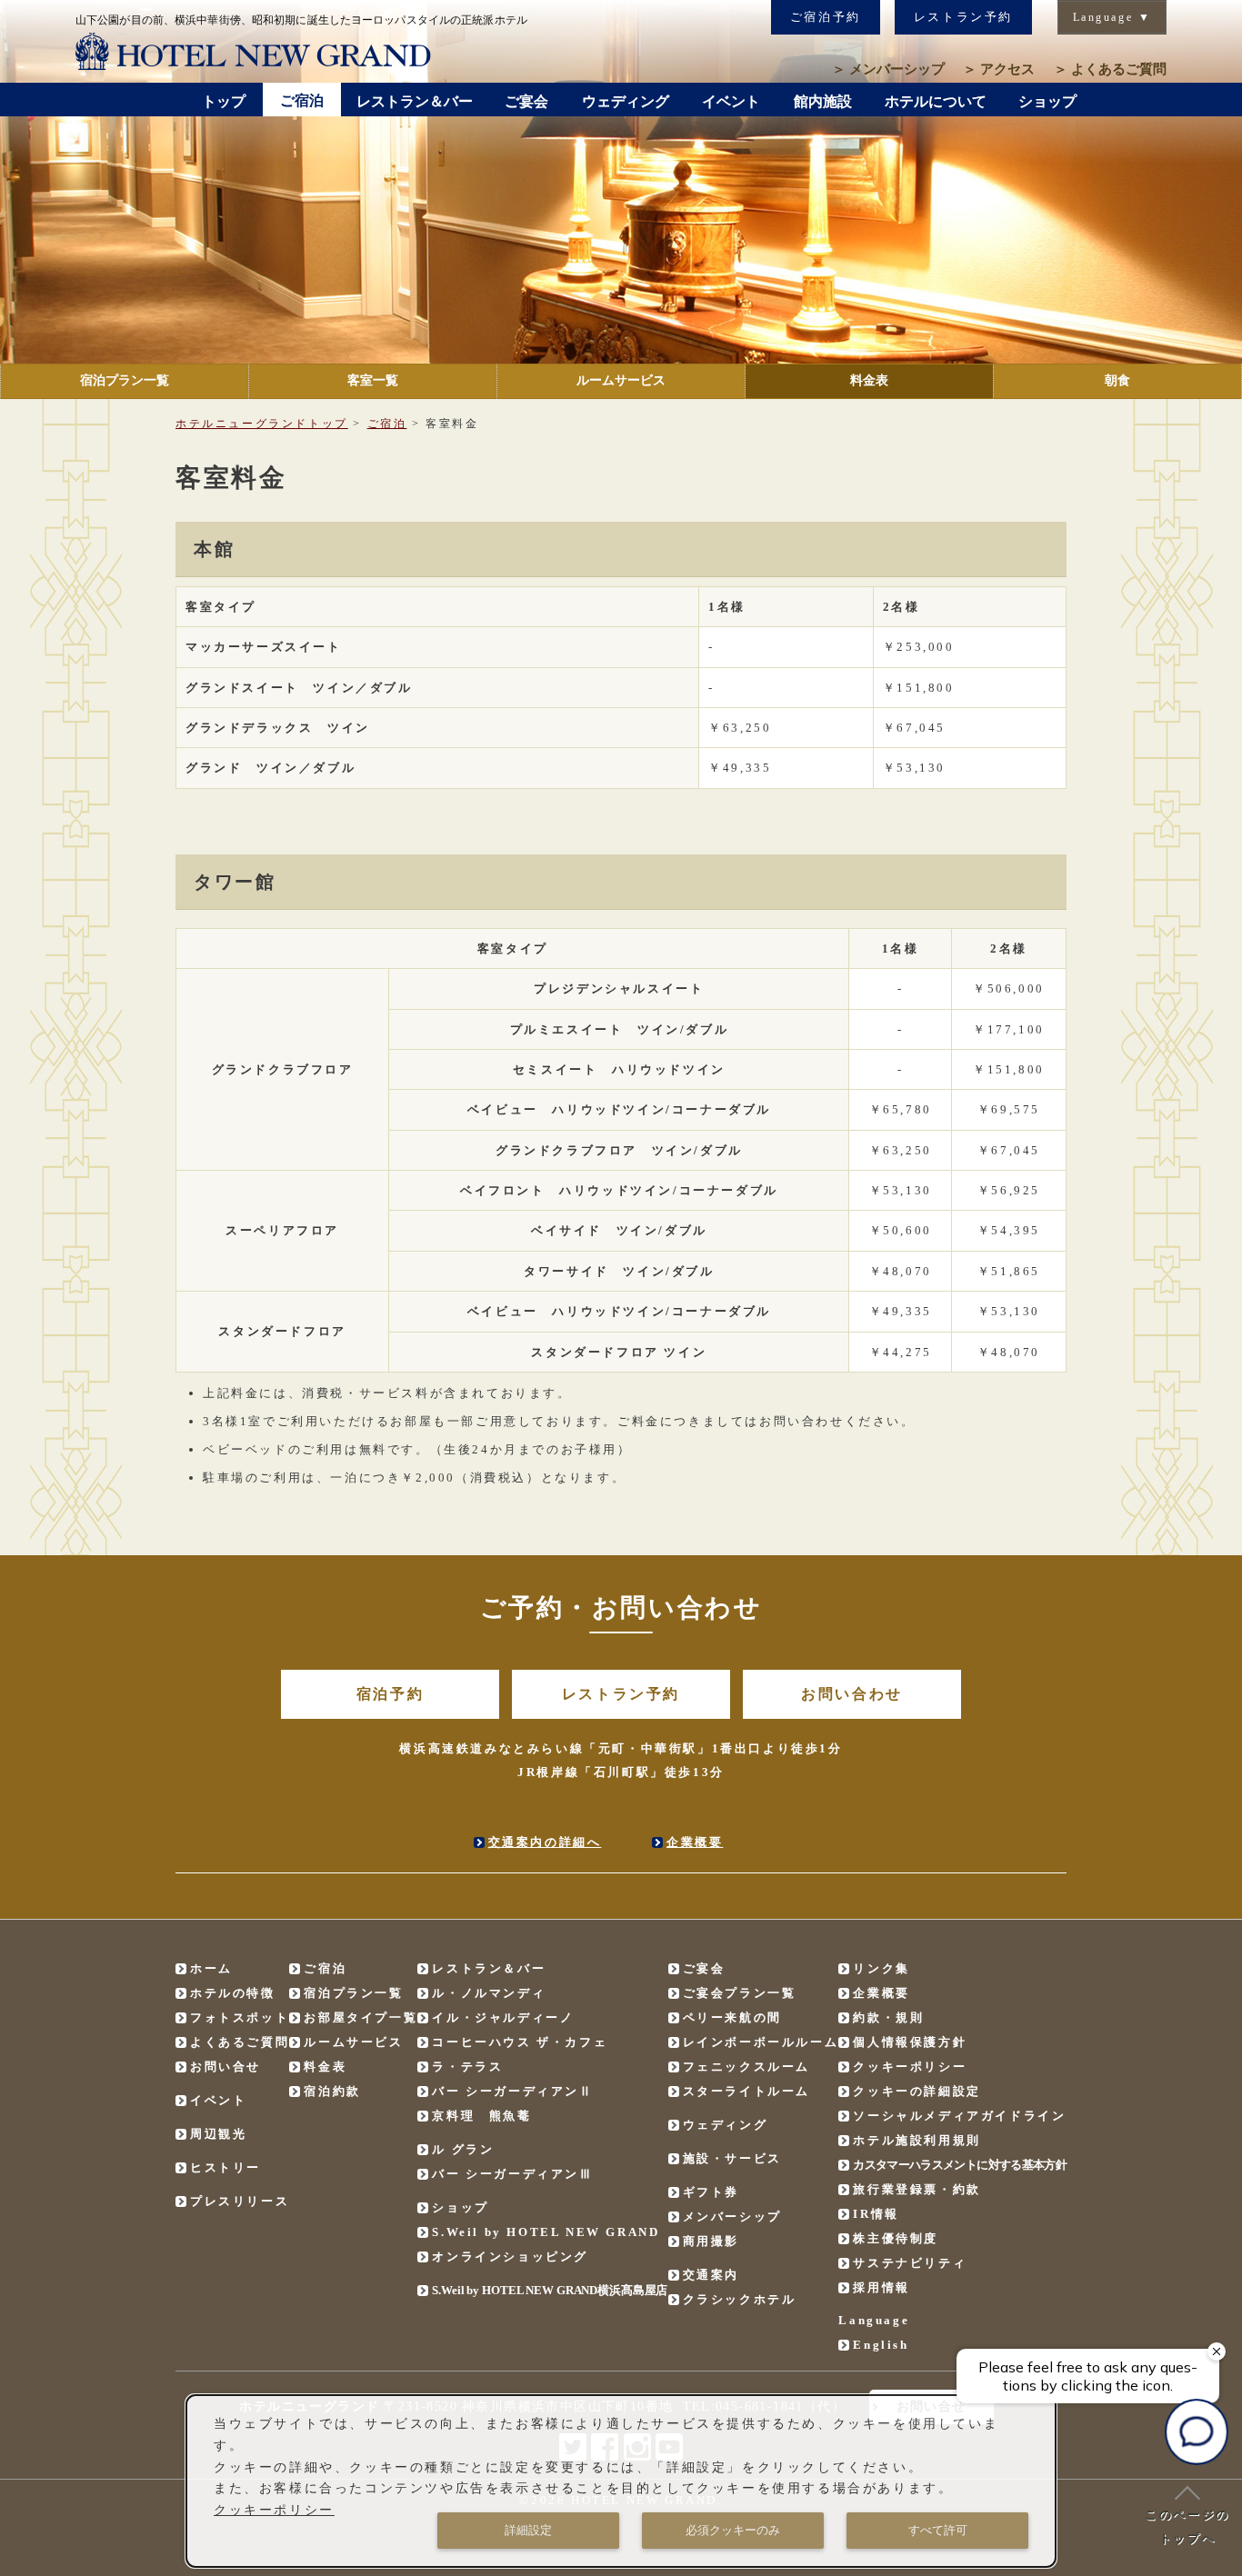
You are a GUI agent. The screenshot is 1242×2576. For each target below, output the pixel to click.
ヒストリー (225, 2167)
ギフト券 (711, 2192)
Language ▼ (1112, 17)
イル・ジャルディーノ (503, 2017)
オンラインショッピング (510, 2256)
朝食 (1117, 380)
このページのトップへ (1187, 2526)
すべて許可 (938, 2530)
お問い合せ (225, 2067)
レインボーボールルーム (761, 2042)
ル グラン (463, 2149)
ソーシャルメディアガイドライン (959, 2116)
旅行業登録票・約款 (916, 2189)
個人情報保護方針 (910, 2042)
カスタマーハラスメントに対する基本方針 (960, 2165)
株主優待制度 (896, 2238)
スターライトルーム (746, 2091)
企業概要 (695, 1842)
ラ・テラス (467, 2067)
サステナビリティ (910, 2263)
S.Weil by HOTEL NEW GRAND (546, 2232)
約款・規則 (888, 2017)
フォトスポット (240, 2017)
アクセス (999, 69)
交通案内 (711, 2275)
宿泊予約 (390, 1694)
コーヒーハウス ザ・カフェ (520, 2042)
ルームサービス (621, 380)
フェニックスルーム (746, 2067)
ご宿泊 (387, 424)
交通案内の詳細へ (545, 1842)
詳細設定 (528, 2530)
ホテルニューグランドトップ (262, 424)
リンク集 (881, 1968)
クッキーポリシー (910, 2067)
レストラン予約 (963, 17)
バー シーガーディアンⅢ (512, 2174)
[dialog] (621, 2481)
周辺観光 (218, 2134)
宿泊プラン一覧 (125, 380)
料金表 (869, 380)
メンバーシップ (888, 69)
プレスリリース (240, 2201)
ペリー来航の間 (732, 2017)
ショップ (460, 2207)
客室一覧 (373, 380)
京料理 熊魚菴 (481, 2116)
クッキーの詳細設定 (916, 2091)
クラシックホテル (740, 2299)
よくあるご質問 (1110, 69)
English (881, 2345)
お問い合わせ (852, 1694)
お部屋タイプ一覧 (361, 2017)
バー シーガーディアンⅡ (512, 2091)
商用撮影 (711, 2241)
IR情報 (876, 2214)
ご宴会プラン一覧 (740, 1993)
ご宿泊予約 (826, 17)
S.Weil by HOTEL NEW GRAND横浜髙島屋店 (550, 2290)
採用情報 (881, 2287)
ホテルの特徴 (233, 1993)
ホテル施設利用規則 (916, 2140)
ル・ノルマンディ (489, 1993)
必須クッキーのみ (733, 2530)
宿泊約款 (332, 2091)
